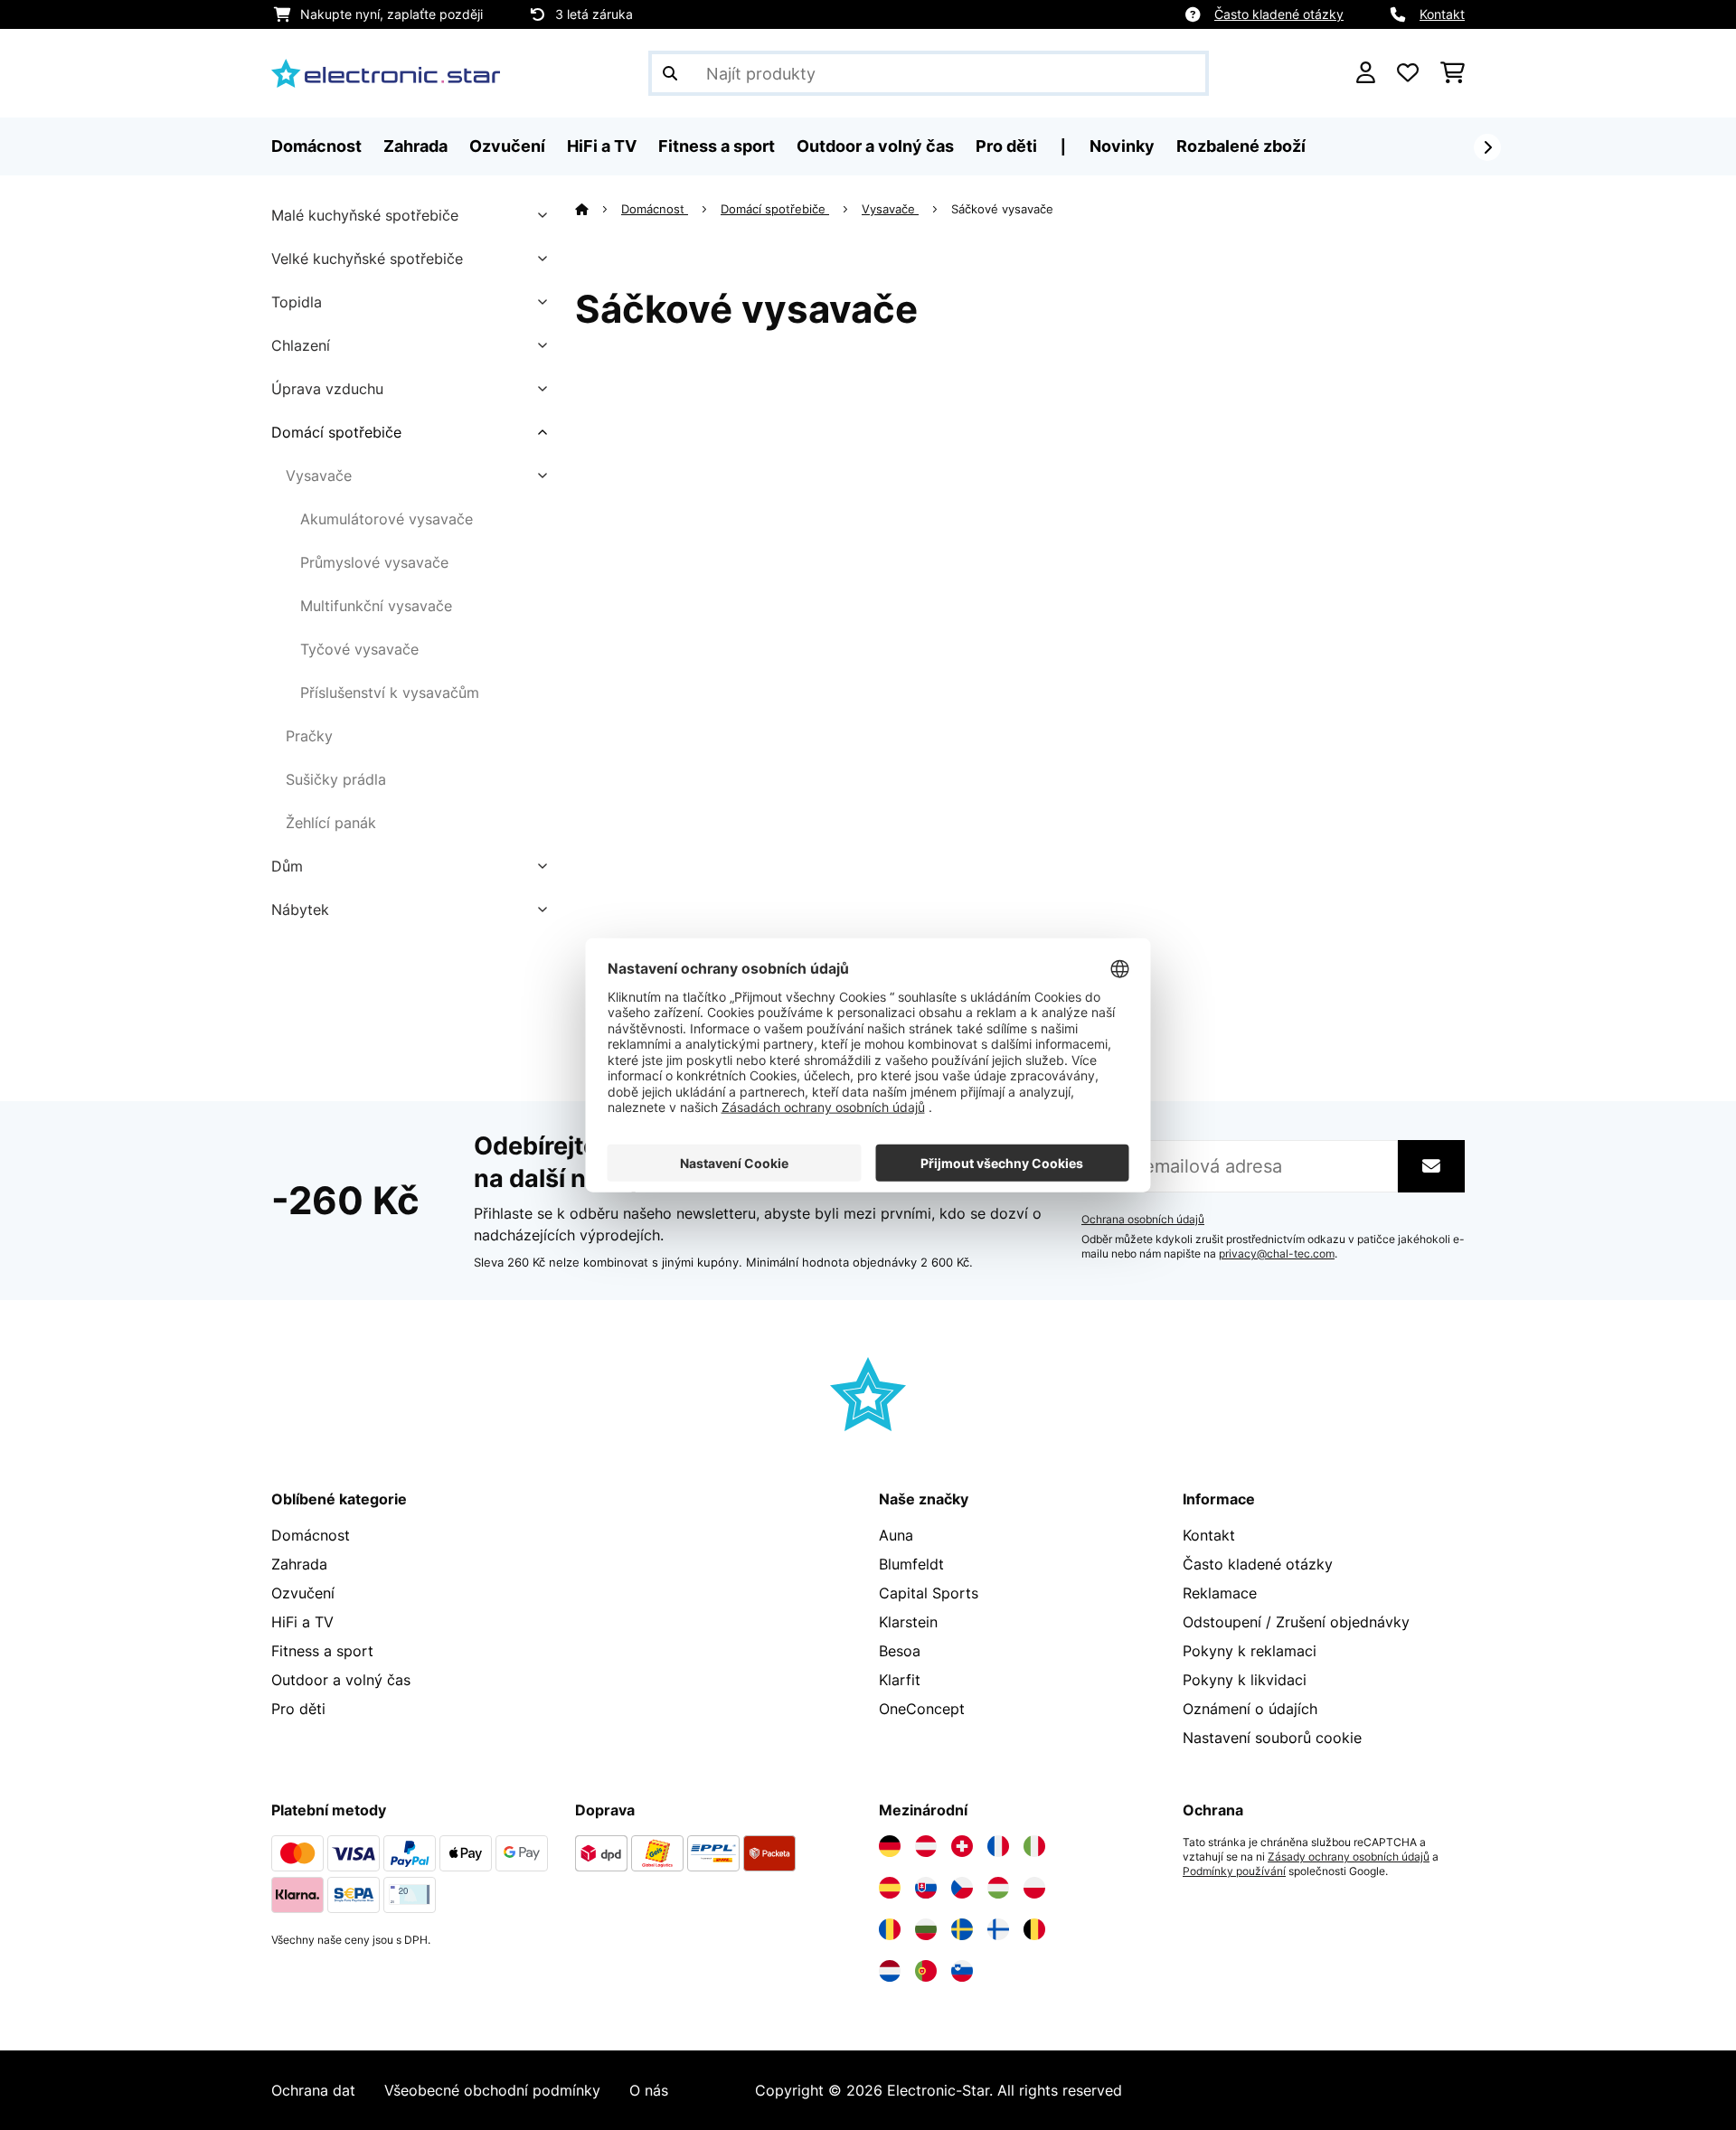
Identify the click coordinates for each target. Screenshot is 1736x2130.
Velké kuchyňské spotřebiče (367, 259)
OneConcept (922, 1709)
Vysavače (319, 476)
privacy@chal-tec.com (1277, 1254)
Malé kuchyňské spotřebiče (365, 215)
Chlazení (301, 345)
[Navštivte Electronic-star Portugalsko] (926, 1971)
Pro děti (298, 1709)
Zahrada (299, 1564)
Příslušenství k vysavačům (390, 693)
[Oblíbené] (1408, 73)
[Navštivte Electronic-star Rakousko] (926, 1846)
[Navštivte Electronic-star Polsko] (1034, 1888)
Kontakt (1442, 14)
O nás (649, 2090)
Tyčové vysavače (359, 649)
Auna (896, 1535)
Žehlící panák (331, 823)
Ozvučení (303, 1593)
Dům (287, 866)
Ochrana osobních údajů (1143, 1220)
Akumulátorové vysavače (387, 519)
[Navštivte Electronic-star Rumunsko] (890, 1929)
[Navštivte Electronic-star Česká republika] (962, 1888)
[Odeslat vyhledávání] (670, 73)
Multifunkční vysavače (376, 606)
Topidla (297, 302)
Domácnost (655, 209)
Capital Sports (929, 1593)
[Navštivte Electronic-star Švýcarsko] (962, 1846)
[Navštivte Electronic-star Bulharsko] (926, 1929)
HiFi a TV (302, 1622)
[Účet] (1366, 73)
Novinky (1122, 146)
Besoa (900, 1651)
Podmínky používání (1234, 1871)
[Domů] (598, 209)
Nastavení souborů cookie (1272, 1738)
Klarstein (908, 1622)
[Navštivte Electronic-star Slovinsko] (962, 1971)
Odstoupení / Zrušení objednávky (1296, 1622)
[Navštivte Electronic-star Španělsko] (890, 1888)
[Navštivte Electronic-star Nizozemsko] (890, 1971)
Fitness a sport (322, 1651)
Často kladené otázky (1279, 14)
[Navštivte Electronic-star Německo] (890, 1846)
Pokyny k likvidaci (1245, 1680)
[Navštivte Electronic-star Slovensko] (926, 1888)
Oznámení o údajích (1250, 1709)
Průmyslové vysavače (374, 562)
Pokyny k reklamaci (1250, 1651)
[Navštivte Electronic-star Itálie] (1034, 1846)
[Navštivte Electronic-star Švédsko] (962, 1929)
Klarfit (900, 1680)
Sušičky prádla (336, 779)
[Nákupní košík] (1453, 73)
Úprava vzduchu (327, 389)
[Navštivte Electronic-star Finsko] (998, 1929)
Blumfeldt (911, 1564)
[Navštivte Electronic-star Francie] (998, 1846)
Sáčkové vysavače (1004, 209)
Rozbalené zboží (1241, 146)
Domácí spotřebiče (336, 432)
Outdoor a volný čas (341, 1680)
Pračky (309, 736)
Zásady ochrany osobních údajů (1349, 1857)
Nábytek (300, 909)
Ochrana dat (313, 2090)
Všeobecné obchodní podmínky (492, 2090)
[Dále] (1487, 147)
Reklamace (1220, 1593)
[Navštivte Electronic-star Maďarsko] (998, 1888)
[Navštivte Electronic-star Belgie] (1034, 1929)
